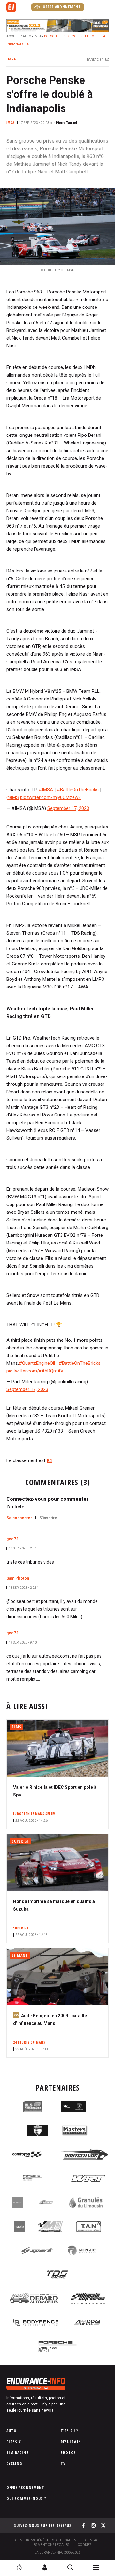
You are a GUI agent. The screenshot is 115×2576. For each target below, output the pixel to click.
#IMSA (46, 790)
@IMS (13, 797)
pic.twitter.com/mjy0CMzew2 (50, 797)
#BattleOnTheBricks (78, 790)
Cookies (84, 2545)
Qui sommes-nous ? (26, 2498)
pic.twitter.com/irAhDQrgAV (35, 1371)
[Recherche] (70, 2567)
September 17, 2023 (68, 808)
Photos (68, 2453)
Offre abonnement (61, 7)
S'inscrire (48, 1518)
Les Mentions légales (50, 2545)
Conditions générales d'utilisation (46, 2540)
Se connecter (19, 1518)
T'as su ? (69, 2431)
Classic (14, 2442)
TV (63, 2464)
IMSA (38, 36)
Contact (92, 2540)
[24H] (19, 2567)
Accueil (13, 36)
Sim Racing (18, 2453)
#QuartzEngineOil (37, 1363)
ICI (50, 1460)
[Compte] (45, 2567)
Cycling (14, 2464)
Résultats (71, 2442)
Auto (27, 36)
